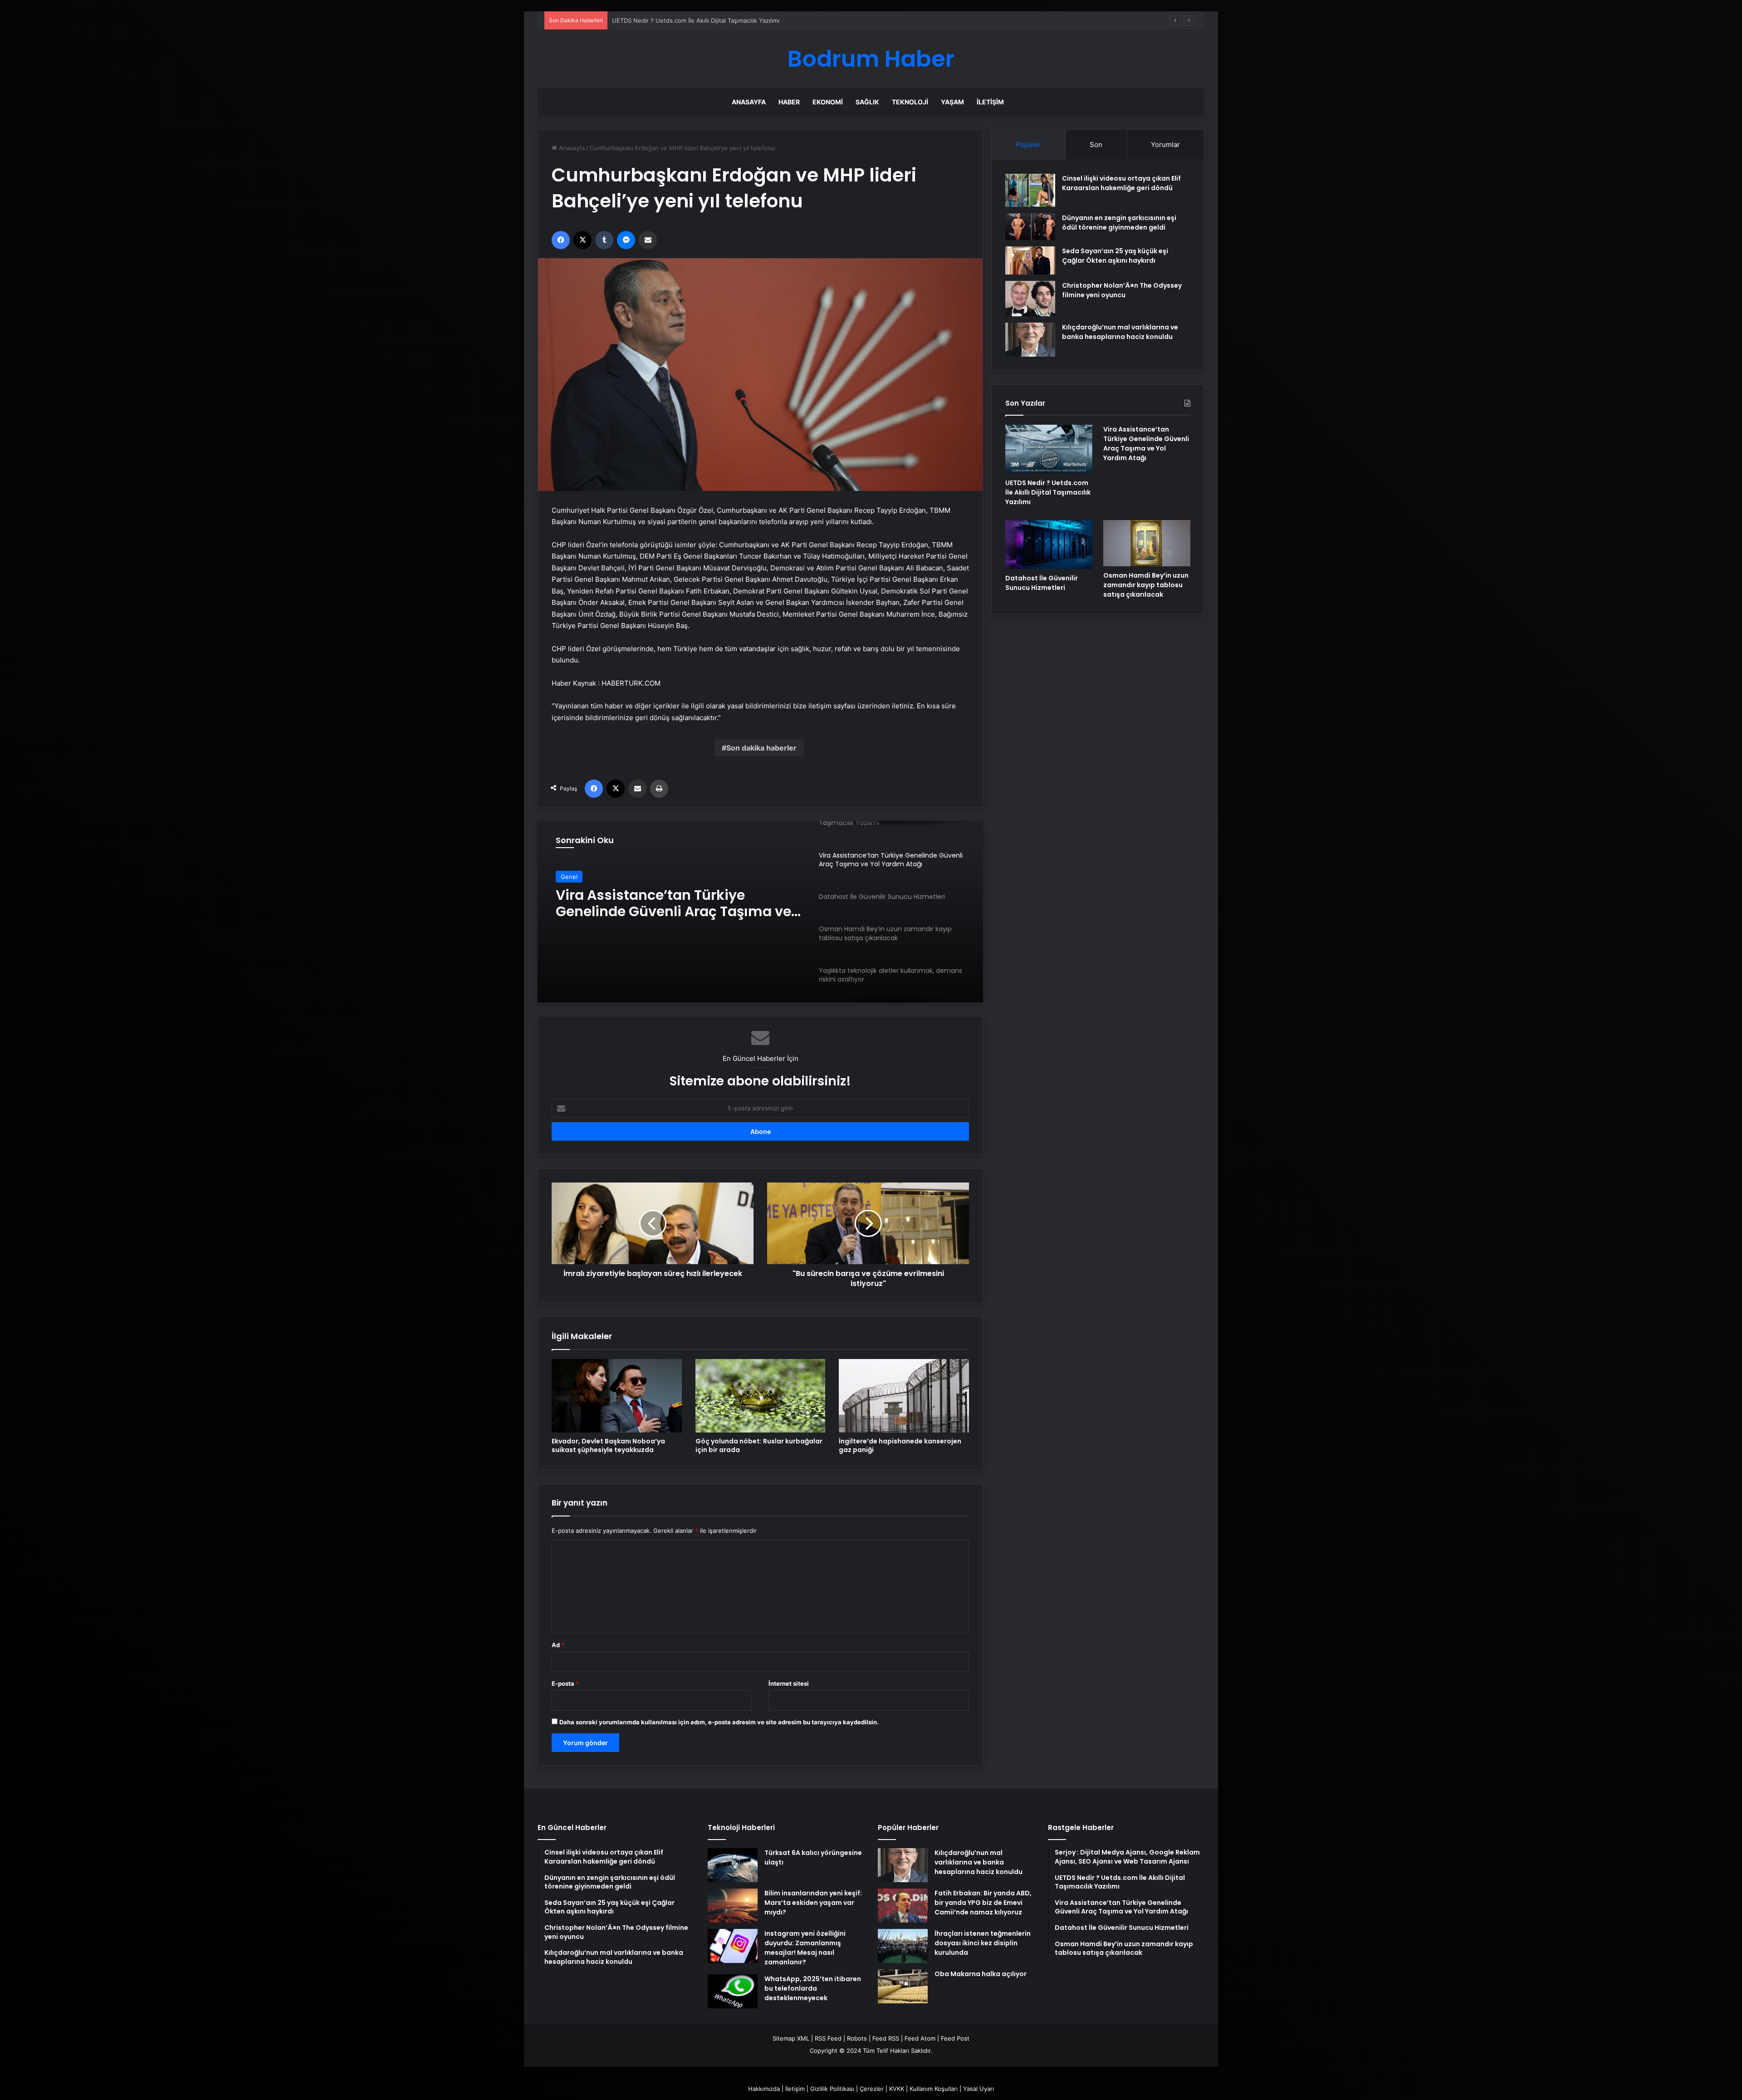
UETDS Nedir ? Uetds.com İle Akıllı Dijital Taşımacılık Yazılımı (1048, 492)
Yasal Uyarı (979, 2089)
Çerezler (872, 2089)
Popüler (1028, 145)
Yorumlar (1165, 145)
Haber (789, 102)
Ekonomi (828, 102)
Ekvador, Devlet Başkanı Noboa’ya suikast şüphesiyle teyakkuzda (608, 1445)
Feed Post (955, 2038)
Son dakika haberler (761, 748)
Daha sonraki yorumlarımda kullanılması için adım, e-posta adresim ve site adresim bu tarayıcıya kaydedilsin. (719, 1722)
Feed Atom (920, 2038)
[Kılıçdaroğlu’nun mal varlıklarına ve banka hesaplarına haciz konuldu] (1030, 340)
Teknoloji (910, 102)
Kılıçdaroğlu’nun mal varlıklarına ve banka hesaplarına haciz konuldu (1120, 332)
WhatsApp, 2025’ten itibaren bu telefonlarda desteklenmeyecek (813, 1988)
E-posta (565, 1683)
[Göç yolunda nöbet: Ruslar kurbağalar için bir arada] (761, 1396)
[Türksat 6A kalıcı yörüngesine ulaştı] (733, 1865)
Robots (857, 2038)
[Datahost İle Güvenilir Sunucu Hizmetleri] (1049, 545)
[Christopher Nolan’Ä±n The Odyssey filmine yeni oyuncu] (1030, 299)
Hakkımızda (764, 2089)
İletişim (990, 102)
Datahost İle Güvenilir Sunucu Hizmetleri (658, 903)
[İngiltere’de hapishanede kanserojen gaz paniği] (904, 1396)
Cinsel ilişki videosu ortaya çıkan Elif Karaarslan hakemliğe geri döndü (1121, 183)
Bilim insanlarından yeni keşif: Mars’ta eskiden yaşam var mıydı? (813, 1903)
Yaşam (952, 102)
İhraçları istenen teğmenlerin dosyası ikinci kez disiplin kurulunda (983, 1943)
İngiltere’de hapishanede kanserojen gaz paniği (900, 1445)
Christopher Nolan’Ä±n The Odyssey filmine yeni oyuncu (1122, 290)
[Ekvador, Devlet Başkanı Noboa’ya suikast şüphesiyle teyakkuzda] (617, 1396)
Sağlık (867, 102)
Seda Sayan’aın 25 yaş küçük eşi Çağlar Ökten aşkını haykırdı (1115, 256)
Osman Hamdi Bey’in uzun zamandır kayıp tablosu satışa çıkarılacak (1146, 585)
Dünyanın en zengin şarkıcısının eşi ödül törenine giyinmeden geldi (1119, 223)
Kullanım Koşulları (934, 2089)
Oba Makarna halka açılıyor (981, 1974)
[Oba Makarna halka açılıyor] (903, 1986)
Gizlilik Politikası (832, 2089)
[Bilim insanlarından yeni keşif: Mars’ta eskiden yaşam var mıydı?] (733, 1906)
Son (1096, 145)
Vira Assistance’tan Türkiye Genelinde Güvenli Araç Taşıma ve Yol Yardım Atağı (723, 20)
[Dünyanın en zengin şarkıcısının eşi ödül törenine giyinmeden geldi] (1030, 226)
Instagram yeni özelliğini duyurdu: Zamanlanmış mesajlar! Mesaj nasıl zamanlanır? (805, 1948)
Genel (569, 877)
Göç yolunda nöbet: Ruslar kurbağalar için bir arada (759, 1445)
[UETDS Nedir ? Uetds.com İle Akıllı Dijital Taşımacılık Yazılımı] (1049, 449)
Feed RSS (886, 2038)
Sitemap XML (791, 2038)
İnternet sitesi (789, 1683)
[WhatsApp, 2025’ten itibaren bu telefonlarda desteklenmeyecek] (733, 1991)
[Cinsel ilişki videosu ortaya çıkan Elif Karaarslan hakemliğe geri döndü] (1030, 190)
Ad (558, 1645)
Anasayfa (749, 102)
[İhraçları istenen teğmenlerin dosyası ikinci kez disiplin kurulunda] (903, 1946)
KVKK (897, 2089)
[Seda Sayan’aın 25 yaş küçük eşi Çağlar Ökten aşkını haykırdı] (1030, 260)
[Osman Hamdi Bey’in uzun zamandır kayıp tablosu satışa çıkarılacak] (1147, 543)
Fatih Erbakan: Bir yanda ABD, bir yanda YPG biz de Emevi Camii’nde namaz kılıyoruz (983, 1903)
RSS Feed (828, 2038)
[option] (760, 912)
